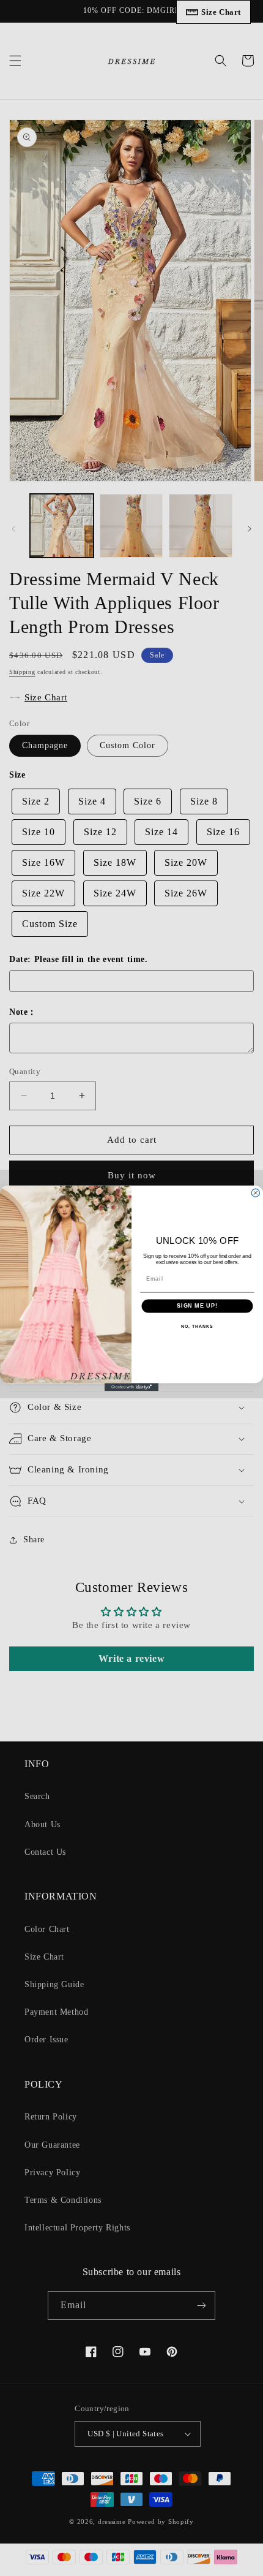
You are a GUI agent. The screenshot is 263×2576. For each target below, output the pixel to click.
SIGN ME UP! (197, 1305)
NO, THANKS (197, 1326)
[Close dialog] (255, 1193)
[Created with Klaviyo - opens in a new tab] (131, 1387)
